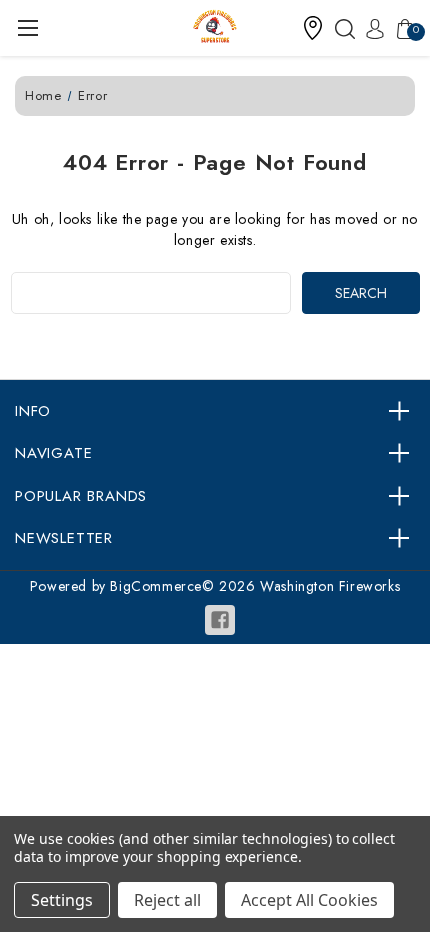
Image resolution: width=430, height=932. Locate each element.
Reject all (167, 900)
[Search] (340, 28)
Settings (62, 900)
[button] (313, 28)
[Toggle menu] (27, 27)
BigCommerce (156, 586)
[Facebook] (220, 620)
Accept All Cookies (309, 900)
